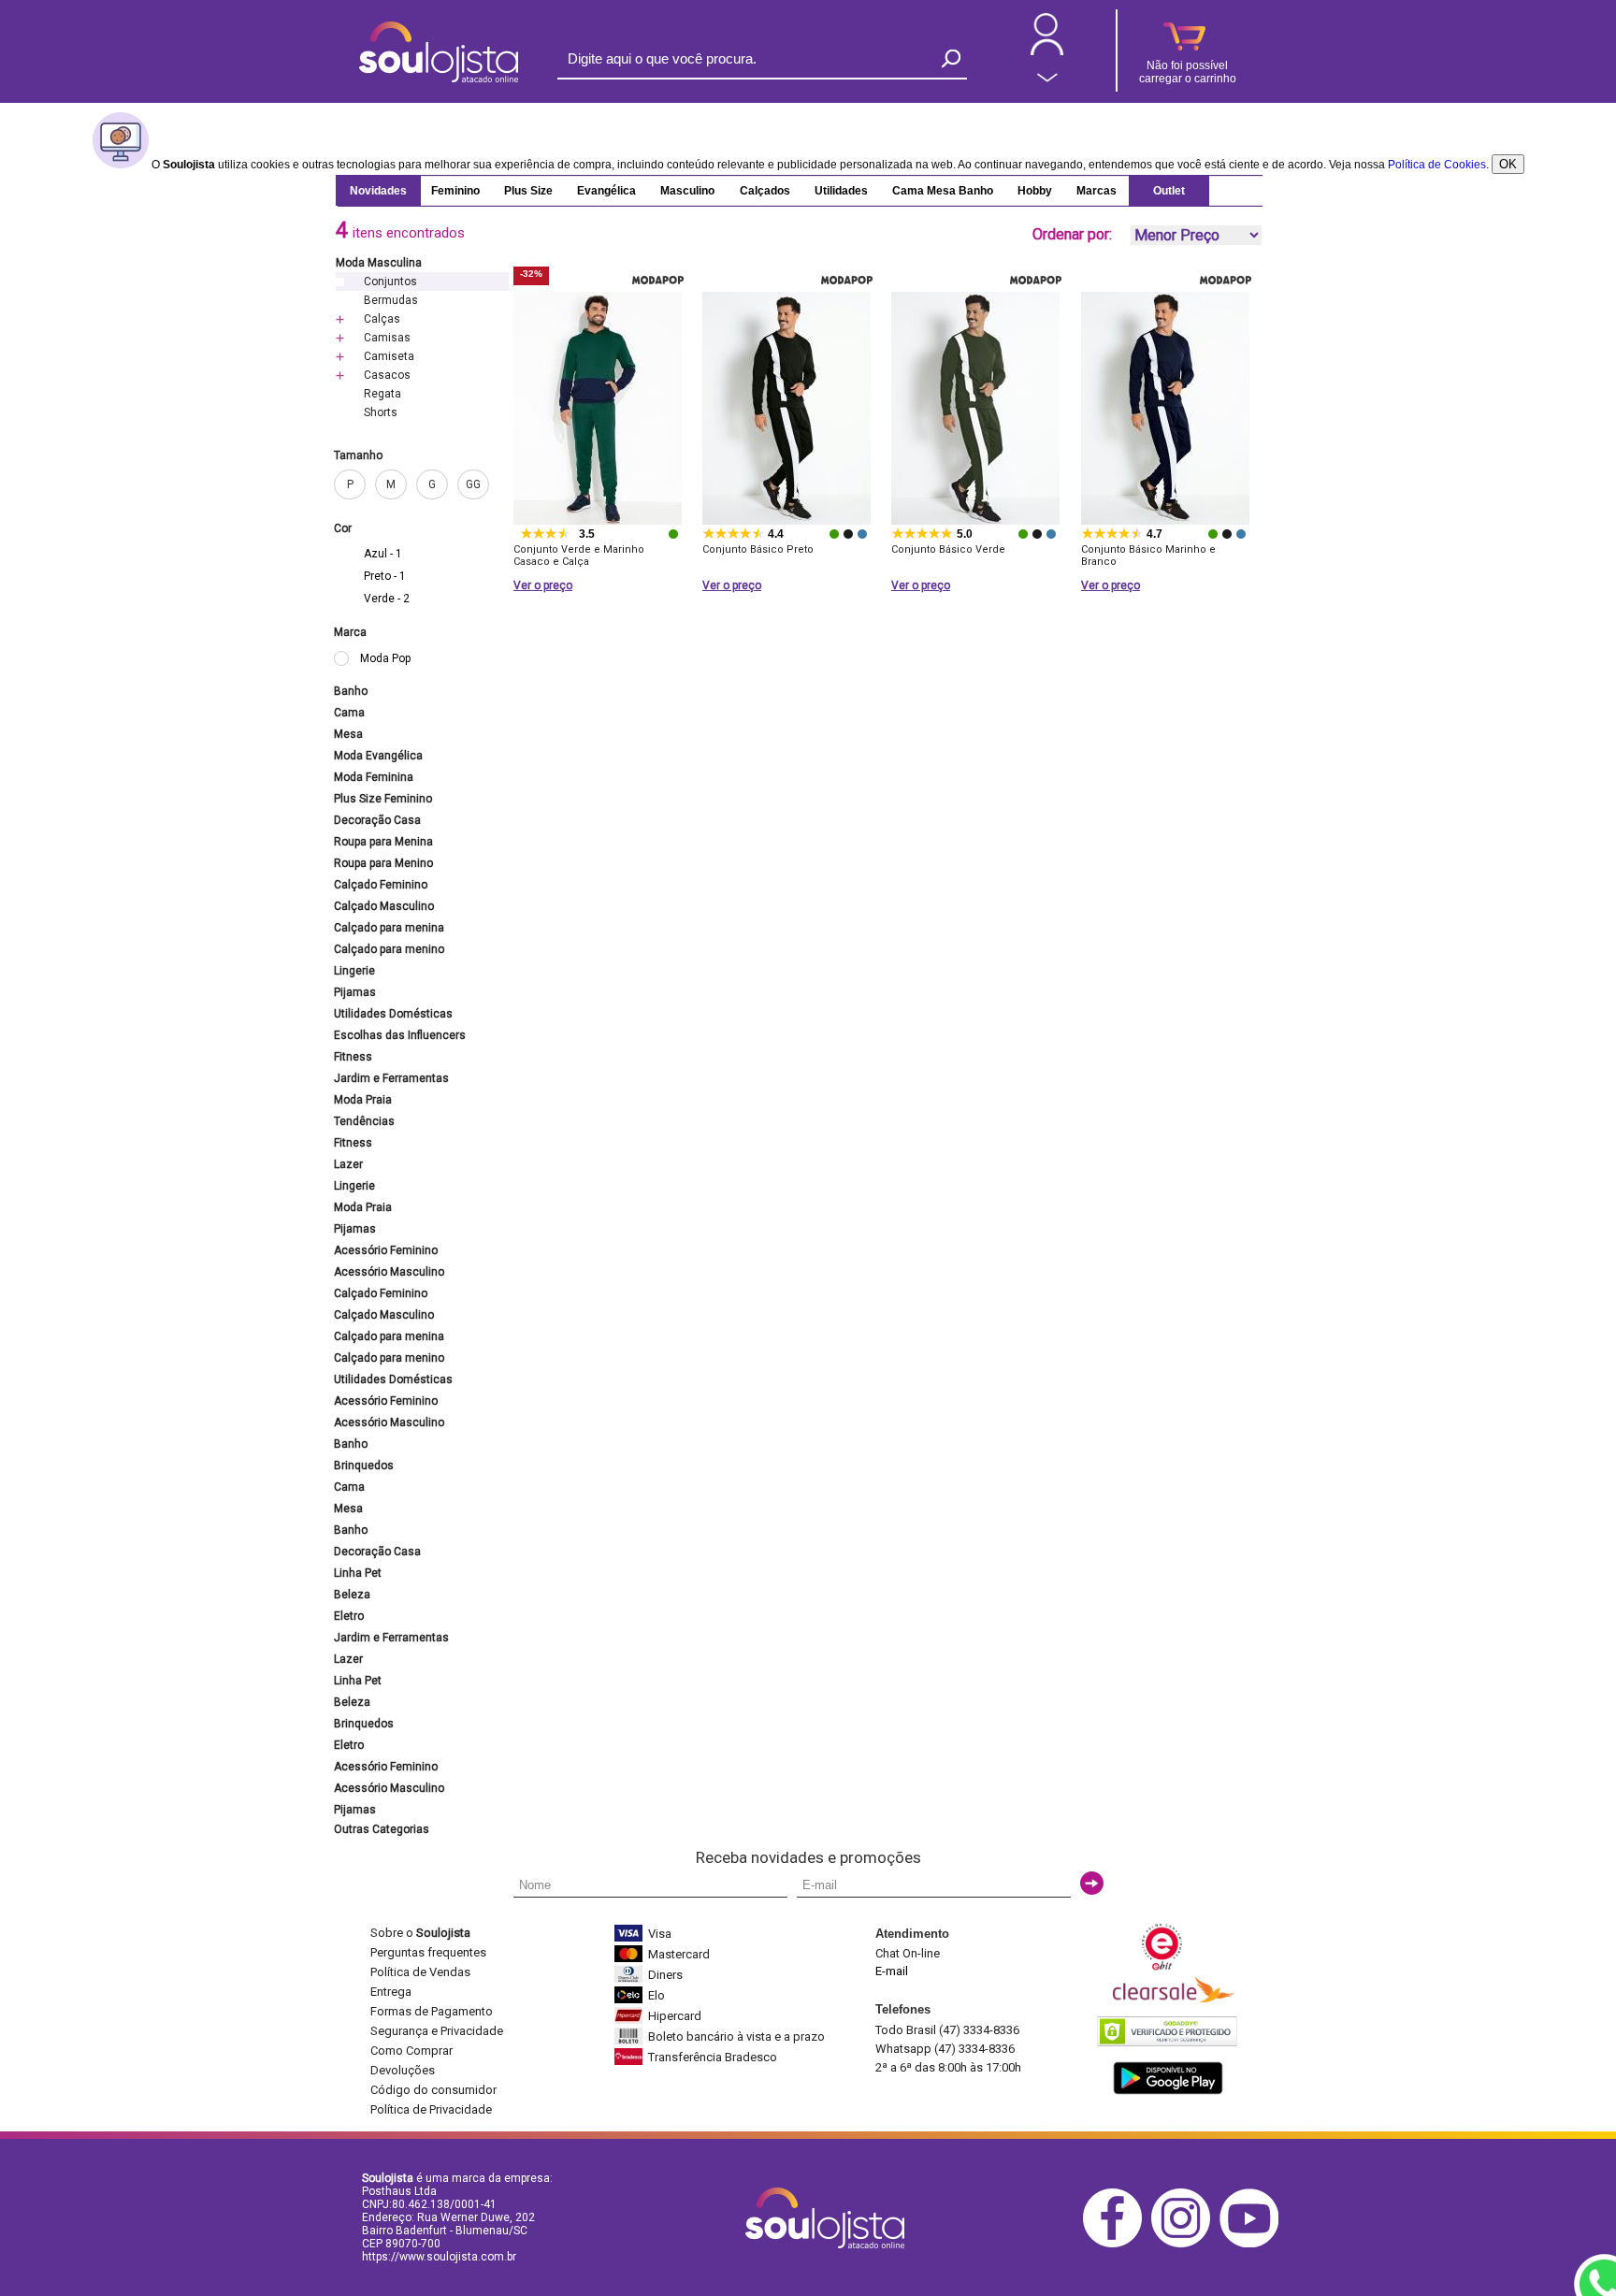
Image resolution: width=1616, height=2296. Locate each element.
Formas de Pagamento (432, 2011)
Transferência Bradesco (713, 2057)
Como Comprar (411, 2051)
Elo (656, 1995)
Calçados (765, 191)
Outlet (1169, 191)
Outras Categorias (382, 1829)
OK (1508, 164)
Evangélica (606, 191)
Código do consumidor (433, 2090)
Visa (660, 1934)
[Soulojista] (439, 79)
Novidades (378, 191)
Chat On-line (908, 1953)
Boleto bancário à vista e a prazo (736, 2036)
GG (473, 484)
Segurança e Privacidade (437, 2031)
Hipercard (675, 2016)
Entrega (391, 1992)
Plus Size (528, 191)
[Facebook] (1117, 2244)
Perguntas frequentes (428, 1952)
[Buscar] (951, 58)
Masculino (687, 191)
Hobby (1035, 191)
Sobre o (420, 1933)
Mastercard (679, 1954)
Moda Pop (385, 658)
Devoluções (403, 2070)
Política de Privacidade (431, 2109)
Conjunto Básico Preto (758, 549)
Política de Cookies (1437, 165)
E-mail (892, 1971)
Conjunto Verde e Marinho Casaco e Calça (579, 556)
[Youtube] (1254, 2244)
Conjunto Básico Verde (948, 549)
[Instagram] (1185, 2244)
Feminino (455, 191)
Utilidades (841, 191)
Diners (665, 1975)
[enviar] (1092, 1883)
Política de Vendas (420, 1972)
